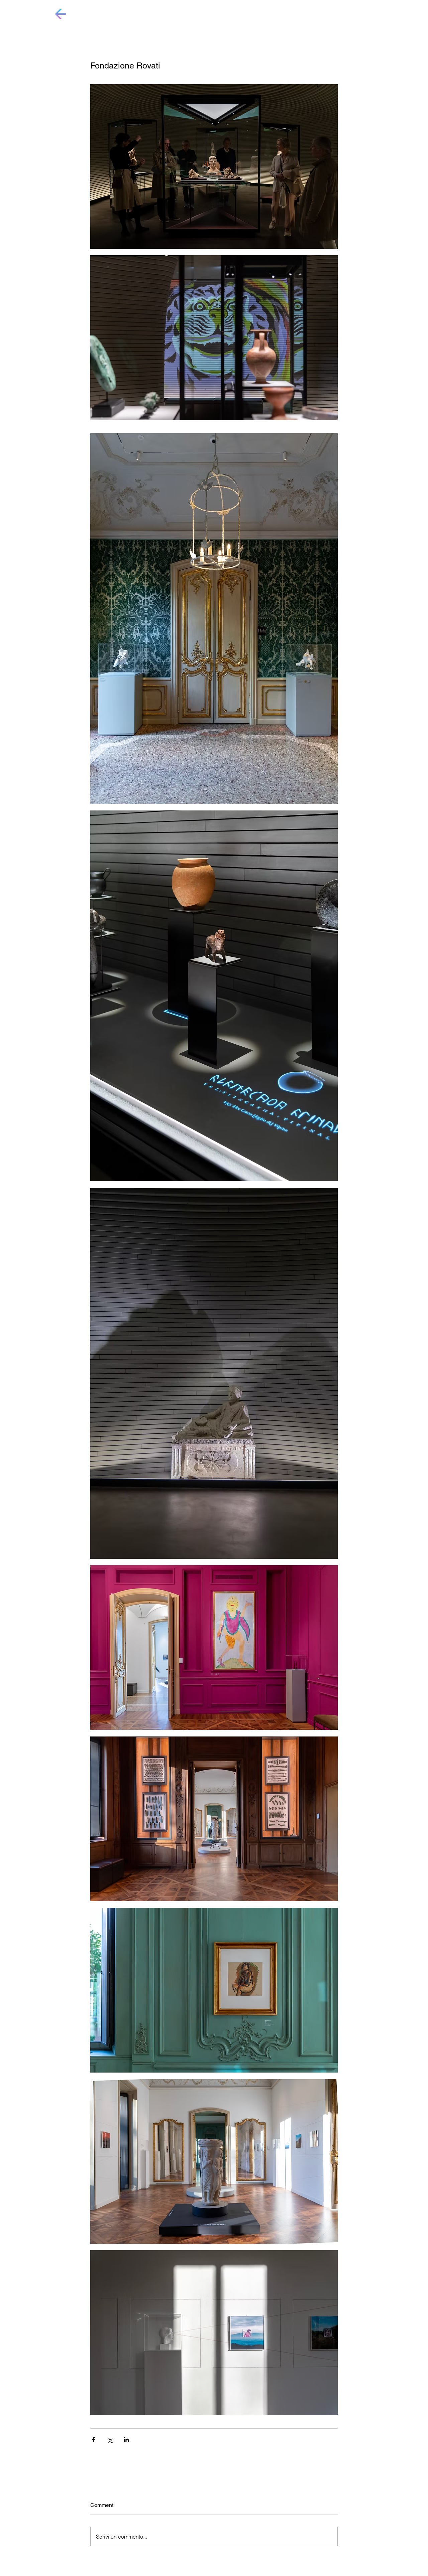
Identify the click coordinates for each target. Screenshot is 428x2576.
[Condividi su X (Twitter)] (110, 2440)
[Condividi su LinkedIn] (126, 2440)
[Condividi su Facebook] (93, 2440)
